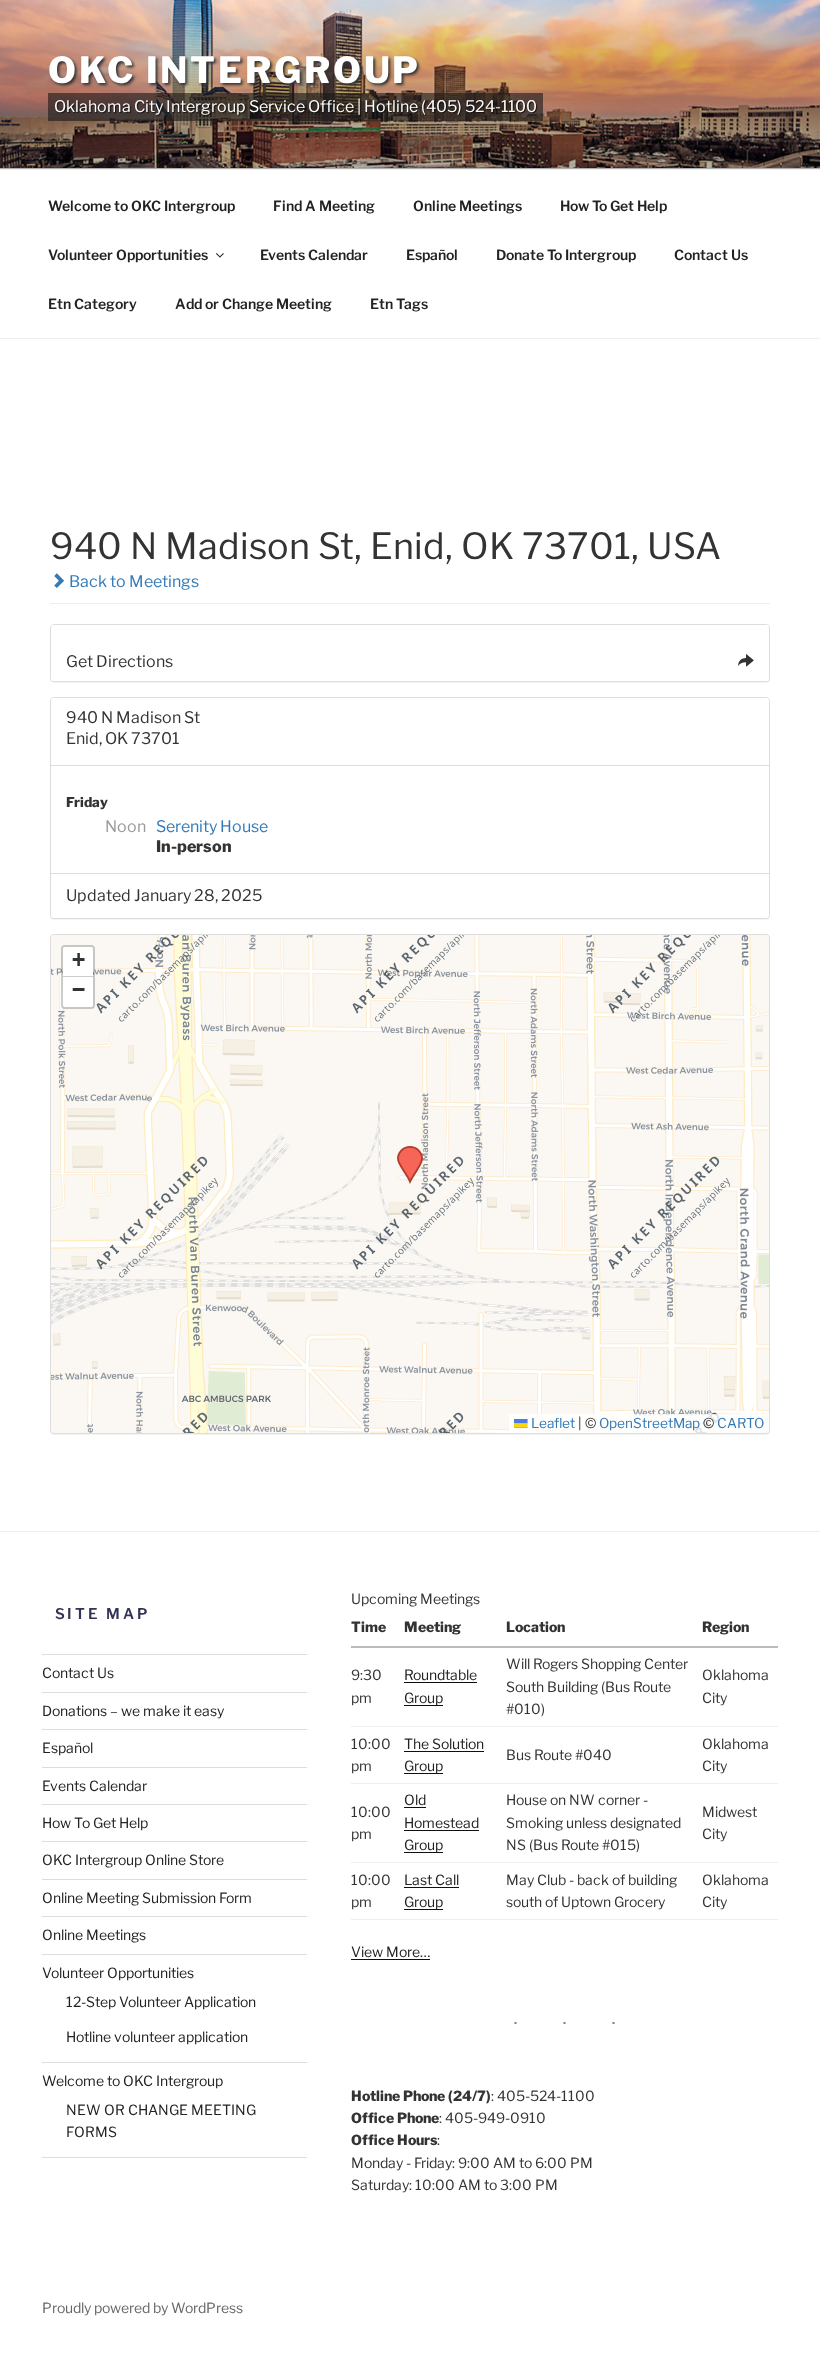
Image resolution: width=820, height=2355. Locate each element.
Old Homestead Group (441, 1822)
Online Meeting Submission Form (147, 1897)
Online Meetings (467, 205)
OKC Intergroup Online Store (133, 1859)
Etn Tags (399, 303)
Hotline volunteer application (157, 2036)
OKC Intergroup (234, 70)
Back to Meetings (132, 581)
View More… (390, 1951)
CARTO (740, 1423)
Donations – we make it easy (133, 1710)
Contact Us (711, 254)
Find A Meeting (324, 205)
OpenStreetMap (649, 1423)
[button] (403, 1152)
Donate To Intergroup (566, 254)
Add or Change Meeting (253, 303)
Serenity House (212, 826)
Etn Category (92, 303)
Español (432, 254)
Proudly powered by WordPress (142, 2307)
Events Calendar (314, 254)
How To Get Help (613, 205)
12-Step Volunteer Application (161, 2001)
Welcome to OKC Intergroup (141, 205)
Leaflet (551, 1423)
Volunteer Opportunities (128, 254)
